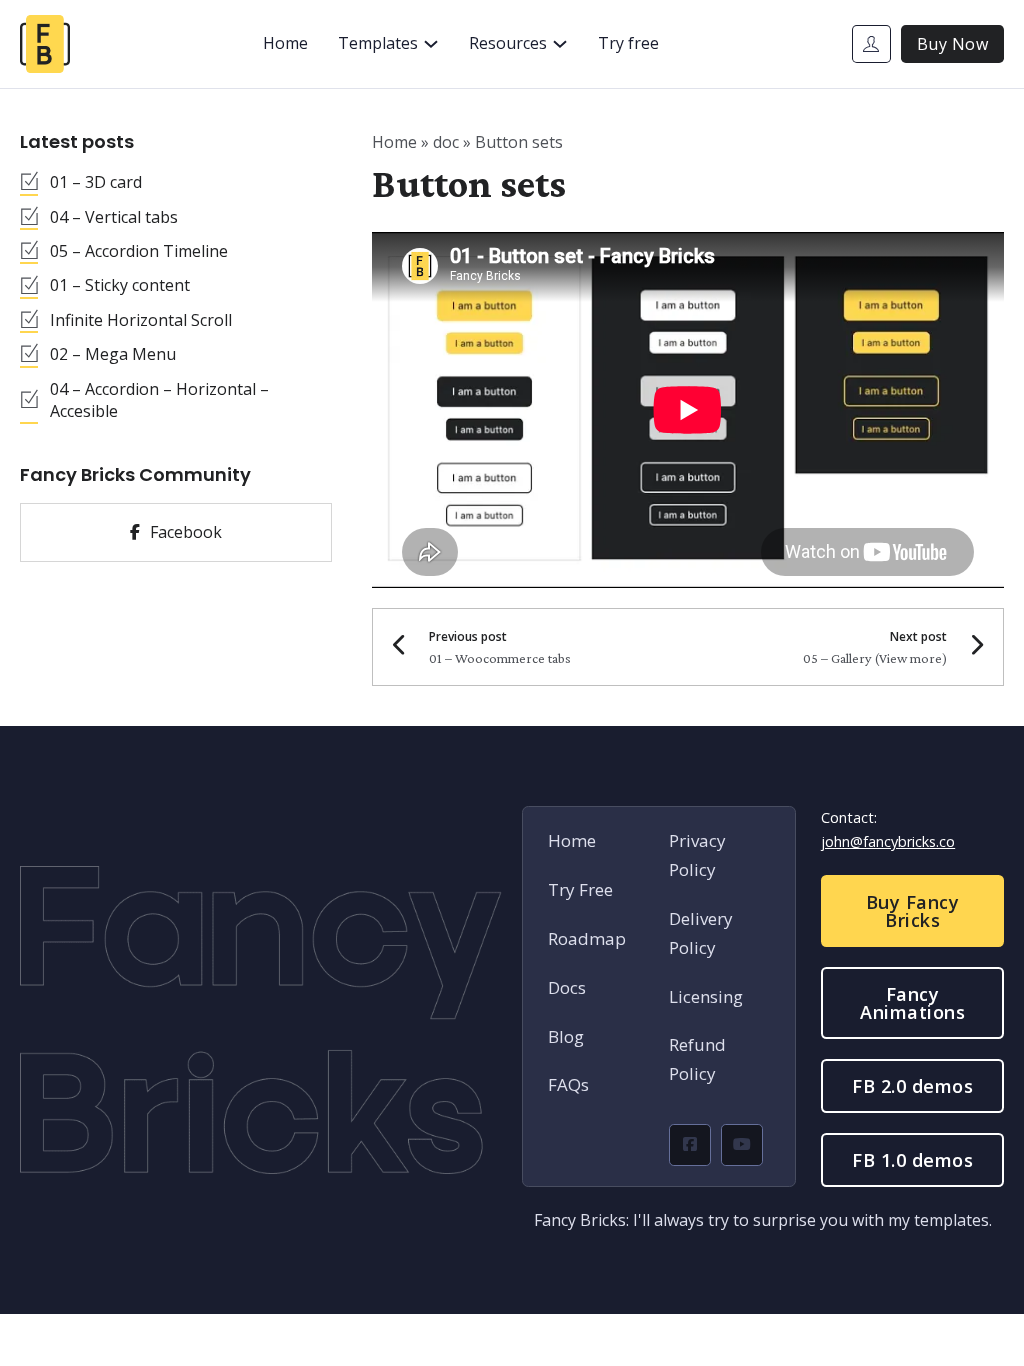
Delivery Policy (701, 933)
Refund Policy (697, 1059)
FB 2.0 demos (912, 1086)
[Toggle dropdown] (431, 44)
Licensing (706, 996)
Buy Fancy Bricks (913, 911)
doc (446, 142)
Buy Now (953, 44)
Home (285, 43)
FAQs (568, 1084)
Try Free (580, 889)
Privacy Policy (697, 855)
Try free (628, 43)
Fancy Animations (912, 1003)
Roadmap (587, 938)
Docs (567, 987)
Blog (566, 1036)
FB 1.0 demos (912, 1160)
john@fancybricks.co (888, 841)
